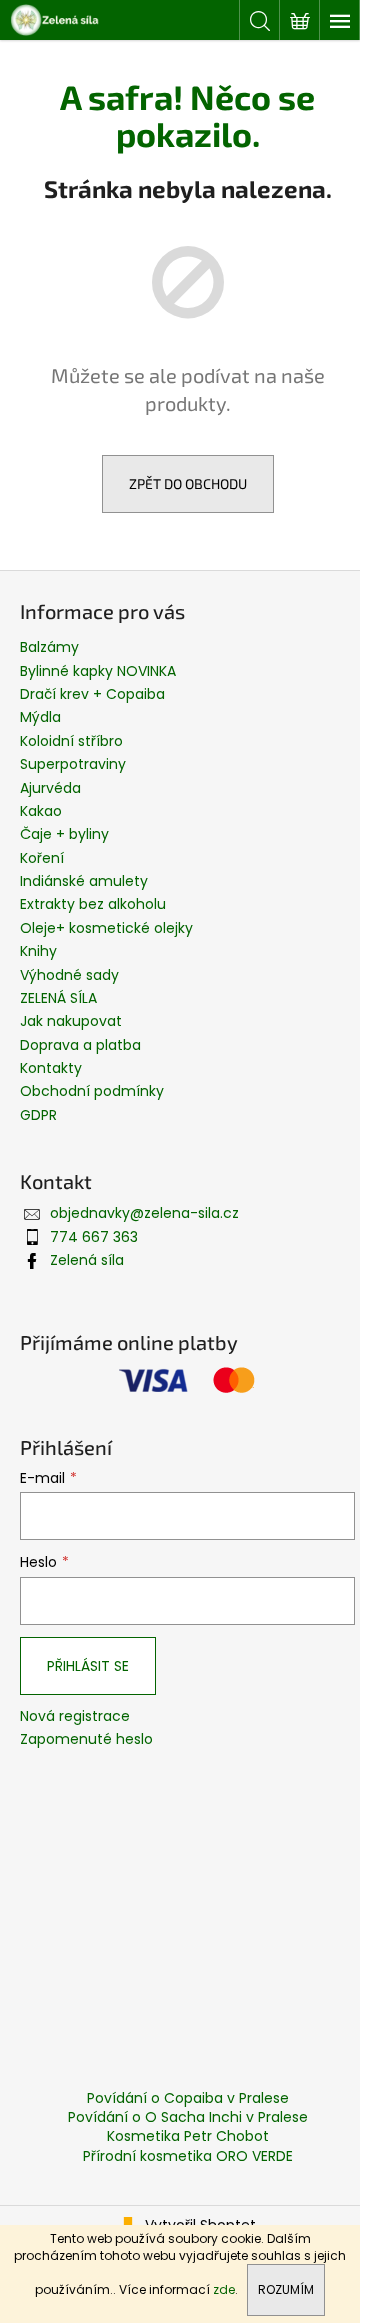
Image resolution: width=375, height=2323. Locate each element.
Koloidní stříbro (71, 741)
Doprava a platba (80, 1045)
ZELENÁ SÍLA (58, 998)
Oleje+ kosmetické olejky (106, 928)
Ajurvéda (50, 788)
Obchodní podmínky (92, 1091)
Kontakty (51, 1068)
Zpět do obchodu (188, 483)
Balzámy (49, 647)
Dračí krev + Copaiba (92, 694)
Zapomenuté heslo (86, 1739)
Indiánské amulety (84, 881)
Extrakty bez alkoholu (93, 904)
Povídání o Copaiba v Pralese (188, 2098)
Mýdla (40, 717)
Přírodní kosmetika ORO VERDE (188, 2156)
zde (224, 2289)
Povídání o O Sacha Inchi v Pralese (188, 2117)
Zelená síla (87, 1260)
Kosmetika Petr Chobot (188, 2136)
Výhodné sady (69, 975)
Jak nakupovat (71, 1021)
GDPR (38, 1115)
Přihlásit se (88, 1666)
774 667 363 (94, 1237)
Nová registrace (75, 1716)
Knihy (38, 951)
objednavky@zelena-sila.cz (144, 1213)
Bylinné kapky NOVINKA (98, 671)
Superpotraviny (73, 764)
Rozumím (286, 2289)
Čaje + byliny (64, 834)
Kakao (41, 811)
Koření (42, 858)
